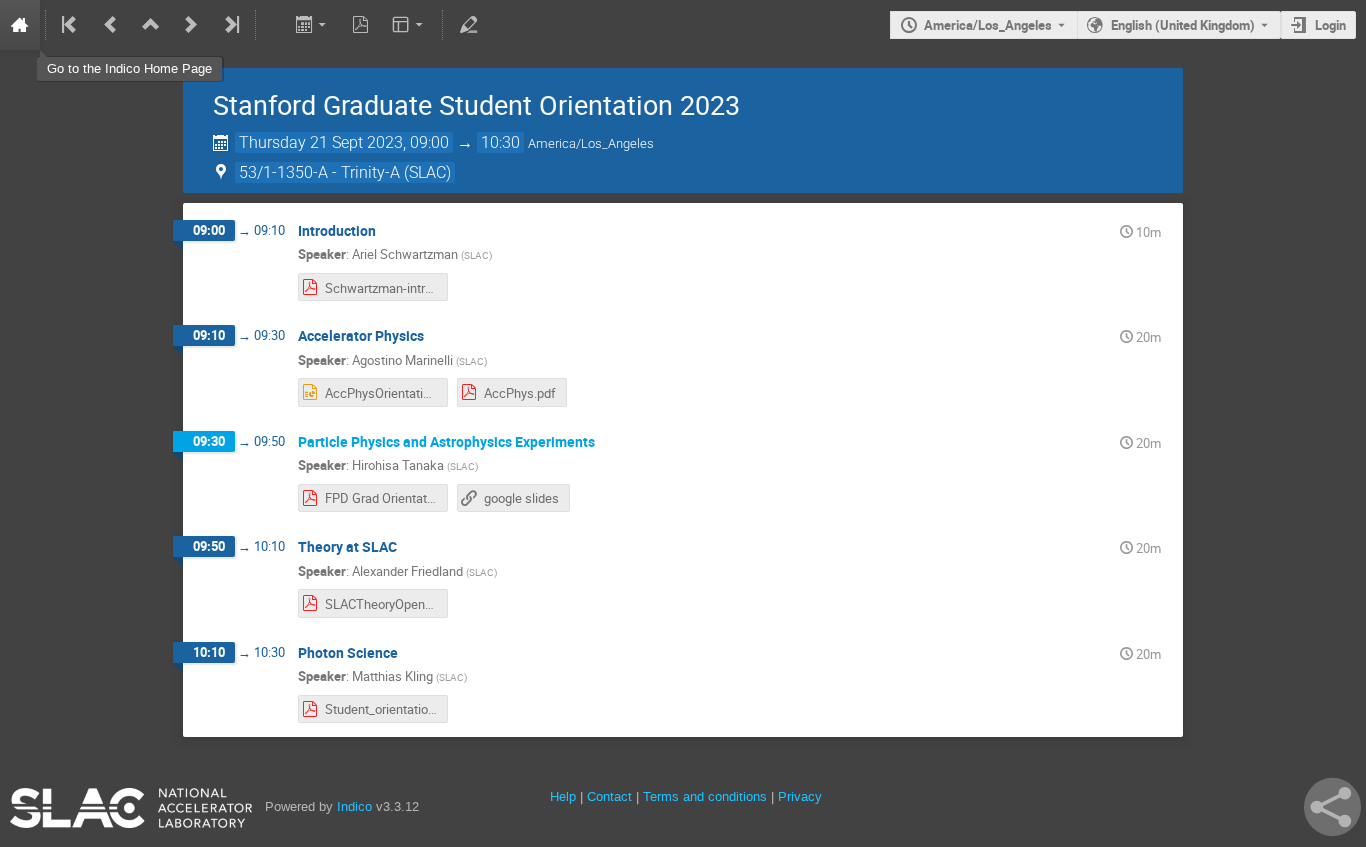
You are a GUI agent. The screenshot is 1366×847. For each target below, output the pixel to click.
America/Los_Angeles (988, 25)
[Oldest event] (71, 25)
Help (563, 796)
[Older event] (111, 25)
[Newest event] (230, 25)
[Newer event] (191, 25)
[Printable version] (272, 25)
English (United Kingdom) (1183, 25)
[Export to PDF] (361, 25)
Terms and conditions (705, 796)
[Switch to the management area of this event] (468, 25)
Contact (609, 796)
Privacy (800, 796)
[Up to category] (151, 25)
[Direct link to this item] (390, 231)
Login (1330, 25)
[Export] (312, 25)
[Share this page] (1332, 807)
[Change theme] (409, 25)
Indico (354, 806)
